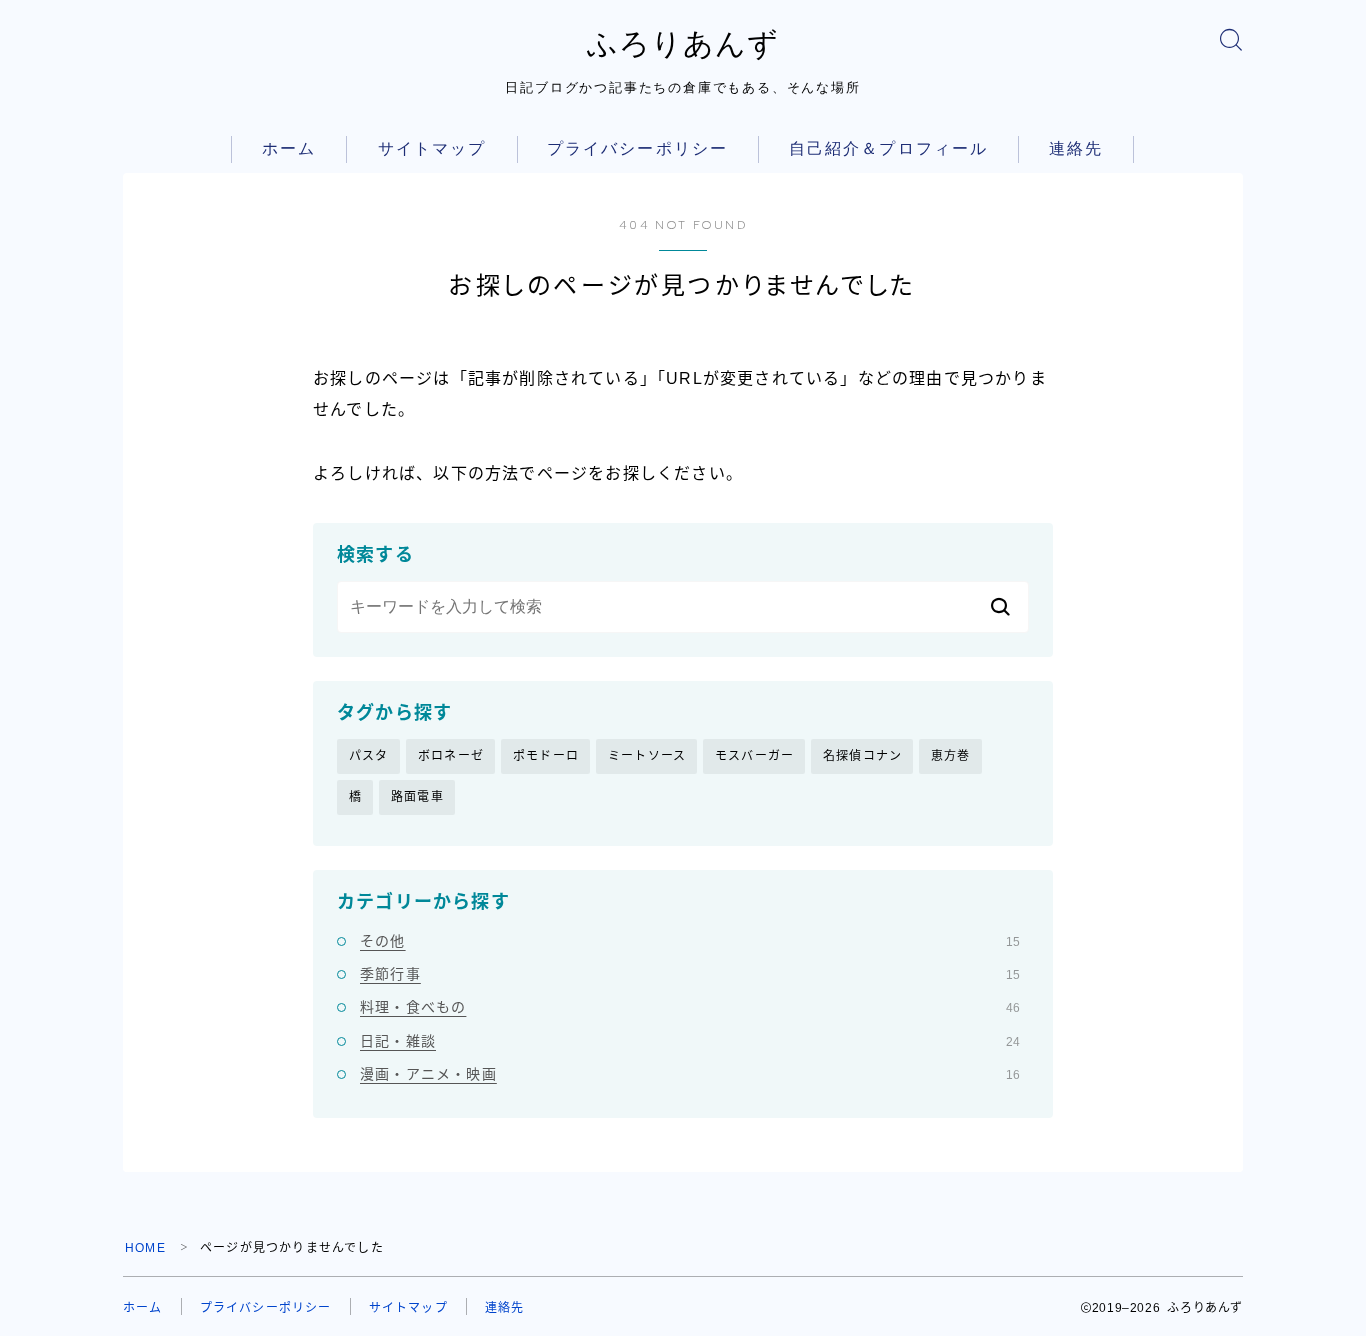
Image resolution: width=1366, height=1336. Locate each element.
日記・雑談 (690, 1041)
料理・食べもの (690, 1007)
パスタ (369, 756)
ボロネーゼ (451, 756)
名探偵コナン (862, 756)
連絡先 (1076, 148)
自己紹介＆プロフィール (888, 148)
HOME (145, 1248)
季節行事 (690, 974)
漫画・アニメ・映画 (690, 1074)
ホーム (289, 148)
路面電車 (417, 797)
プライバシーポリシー (637, 148)
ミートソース (647, 756)
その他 (690, 941)
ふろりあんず (683, 43)
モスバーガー (754, 756)
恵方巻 (951, 756)
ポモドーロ (546, 756)
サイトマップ (432, 148)
